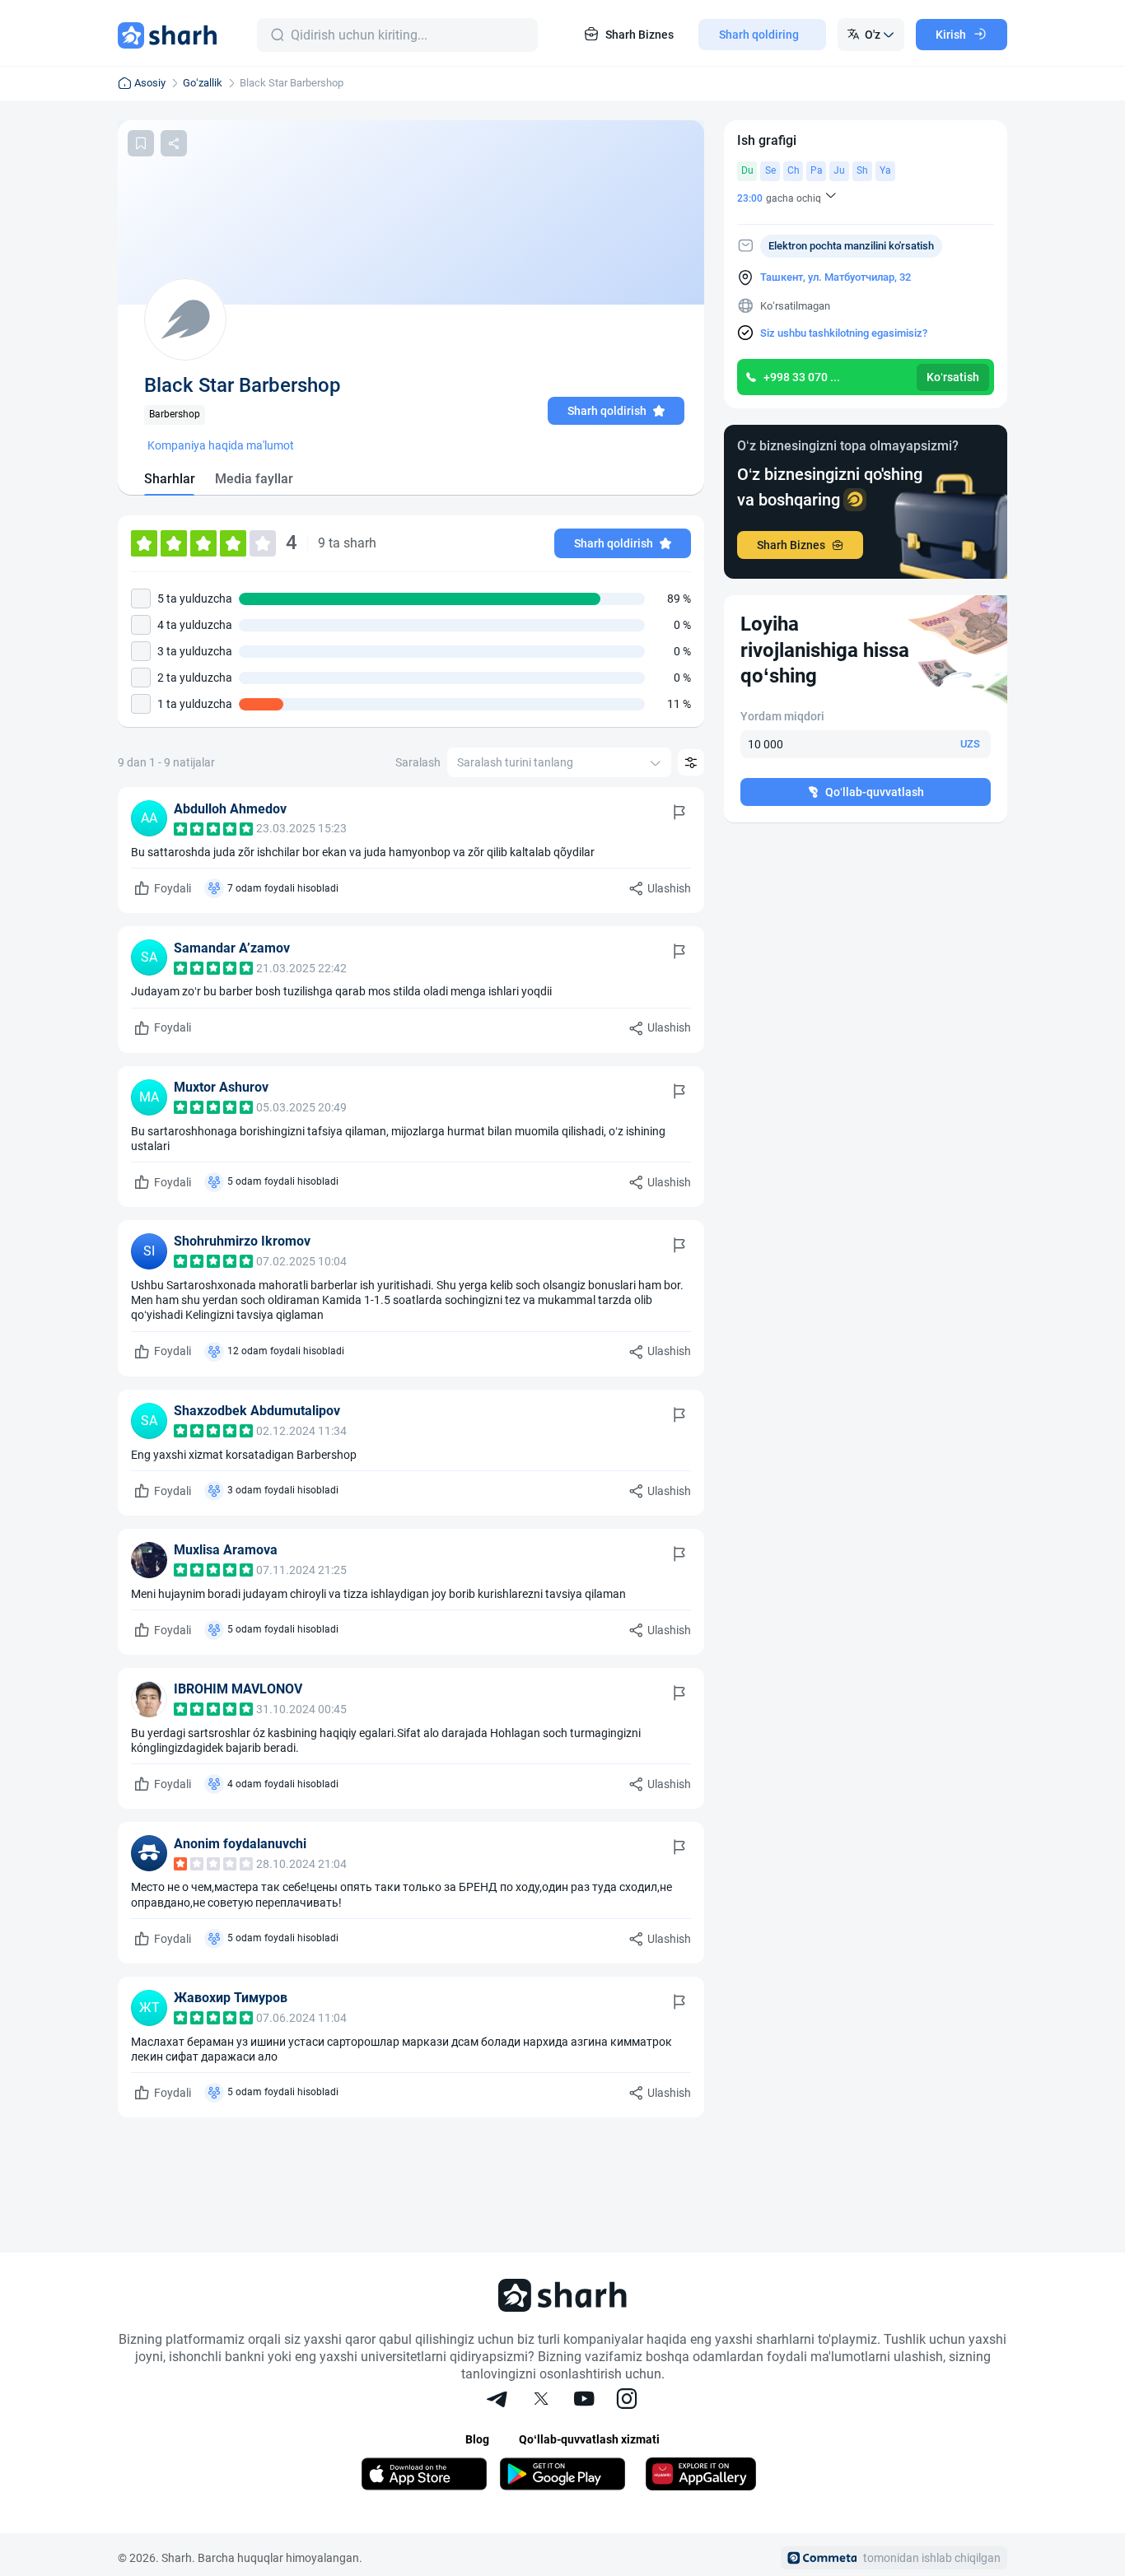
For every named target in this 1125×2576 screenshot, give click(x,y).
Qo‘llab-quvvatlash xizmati (589, 2439)
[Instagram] (627, 2401)
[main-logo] (167, 35)
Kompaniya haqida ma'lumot (221, 445)
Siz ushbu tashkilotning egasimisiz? (844, 333)
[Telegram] (498, 2401)
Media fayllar (254, 479)
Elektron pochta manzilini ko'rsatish (851, 246)
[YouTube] (584, 2401)
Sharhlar (170, 479)
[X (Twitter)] (541, 2401)
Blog (477, 2439)
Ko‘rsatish (953, 377)
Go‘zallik (203, 83)
